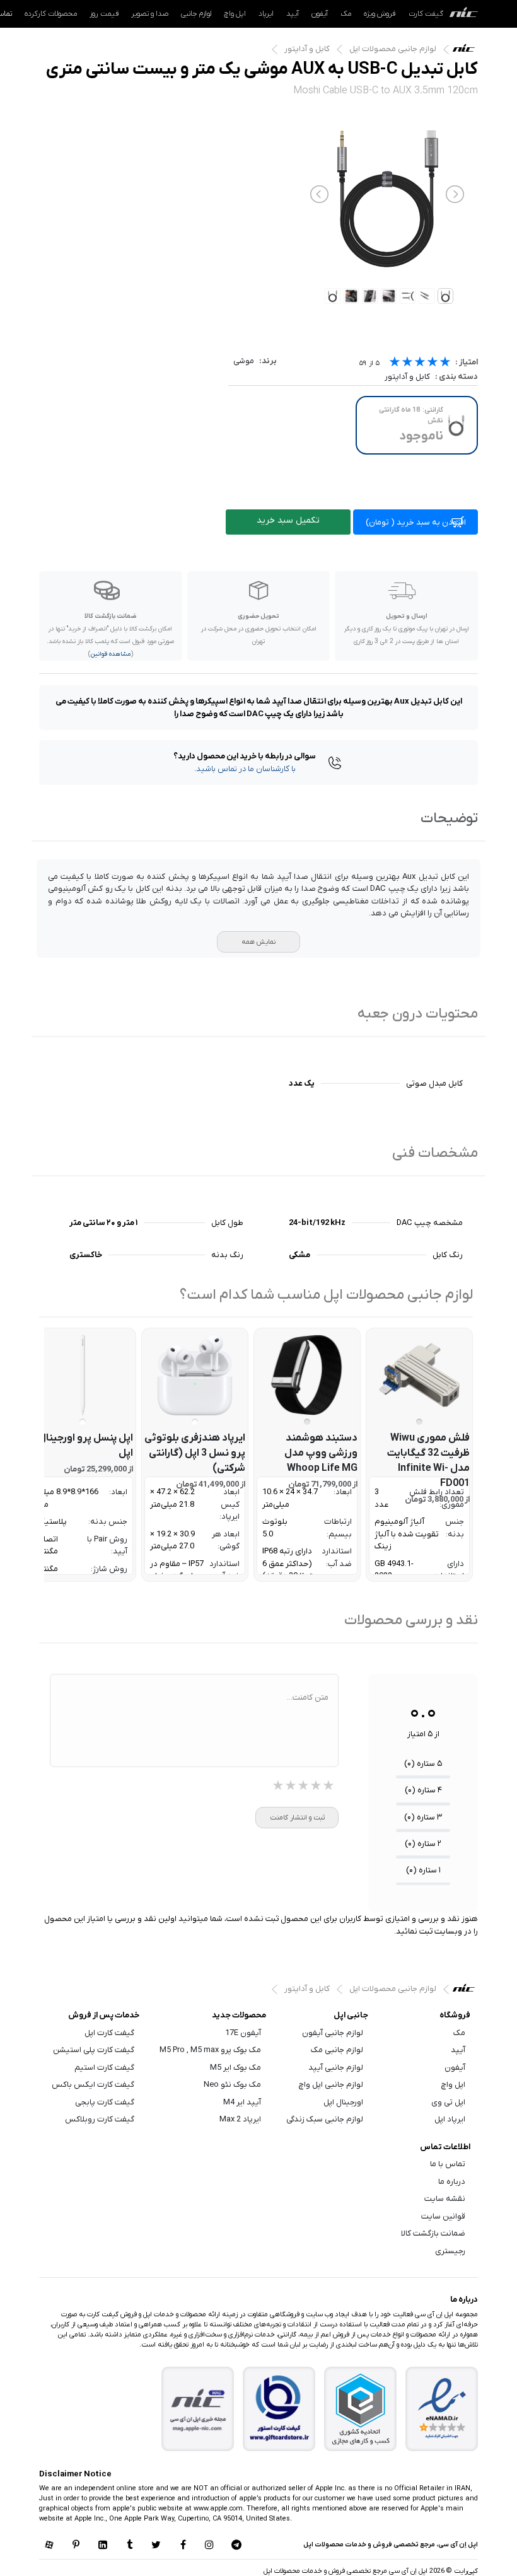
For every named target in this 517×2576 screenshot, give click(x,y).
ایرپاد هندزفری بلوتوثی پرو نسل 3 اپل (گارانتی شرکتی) (195, 1453)
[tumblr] (129, 2546)
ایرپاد (266, 14)
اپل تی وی (448, 2102)
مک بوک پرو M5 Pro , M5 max (210, 2050)
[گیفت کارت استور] (279, 2409)
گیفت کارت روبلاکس (100, 2119)
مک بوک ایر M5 (235, 2068)
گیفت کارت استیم (104, 2068)
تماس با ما (448, 2164)
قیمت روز (104, 14)
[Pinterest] (76, 2546)
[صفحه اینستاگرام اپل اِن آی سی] (209, 2546)
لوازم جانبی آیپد (336, 2068)
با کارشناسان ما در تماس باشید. (245, 769)
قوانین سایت (443, 2216)
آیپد (293, 14)
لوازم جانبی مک (337, 2050)
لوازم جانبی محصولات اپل (393, 49)
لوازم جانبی (196, 14)
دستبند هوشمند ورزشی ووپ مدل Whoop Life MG (321, 1453)
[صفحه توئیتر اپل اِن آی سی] (156, 2546)
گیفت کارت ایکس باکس (93, 2085)
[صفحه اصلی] (464, 14)
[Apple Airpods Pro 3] (195, 1375)
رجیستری (450, 2251)
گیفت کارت (426, 14)
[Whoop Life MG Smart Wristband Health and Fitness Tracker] (307, 1375)
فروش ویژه (380, 14)
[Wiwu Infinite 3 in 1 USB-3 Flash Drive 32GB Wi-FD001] (419, 1375)
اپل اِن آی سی (467, 51)
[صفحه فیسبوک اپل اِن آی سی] (183, 2546)
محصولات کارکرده (51, 14)
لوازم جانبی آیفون (333, 2033)
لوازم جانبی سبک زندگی (325, 2119)
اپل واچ (235, 14)
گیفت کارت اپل (109, 2033)
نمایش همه (258, 942)
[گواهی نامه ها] (442, 2409)
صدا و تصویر (150, 14)
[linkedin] (103, 2546)
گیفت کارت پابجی (105, 2102)
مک (346, 14)
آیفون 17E (243, 2033)
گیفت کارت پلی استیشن (94, 2050)
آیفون (320, 14)
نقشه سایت (445, 2199)
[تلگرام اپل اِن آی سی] (236, 2546)
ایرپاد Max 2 (240, 2119)
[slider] (420, 363)
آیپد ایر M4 (242, 2102)
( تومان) (416, 522)
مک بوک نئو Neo (232, 2085)
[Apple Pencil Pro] (83, 1375)
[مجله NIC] (198, 2409)
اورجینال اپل (343, 2102)
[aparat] (49, 2546)
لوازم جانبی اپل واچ (331, 2085)
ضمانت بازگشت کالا (433, 2233)
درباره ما (452, 2182)
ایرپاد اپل (450, 2119)
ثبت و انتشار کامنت (297, 1818)
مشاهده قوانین (111, 654)
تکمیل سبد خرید (288, 520)
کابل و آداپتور (307, 49)
